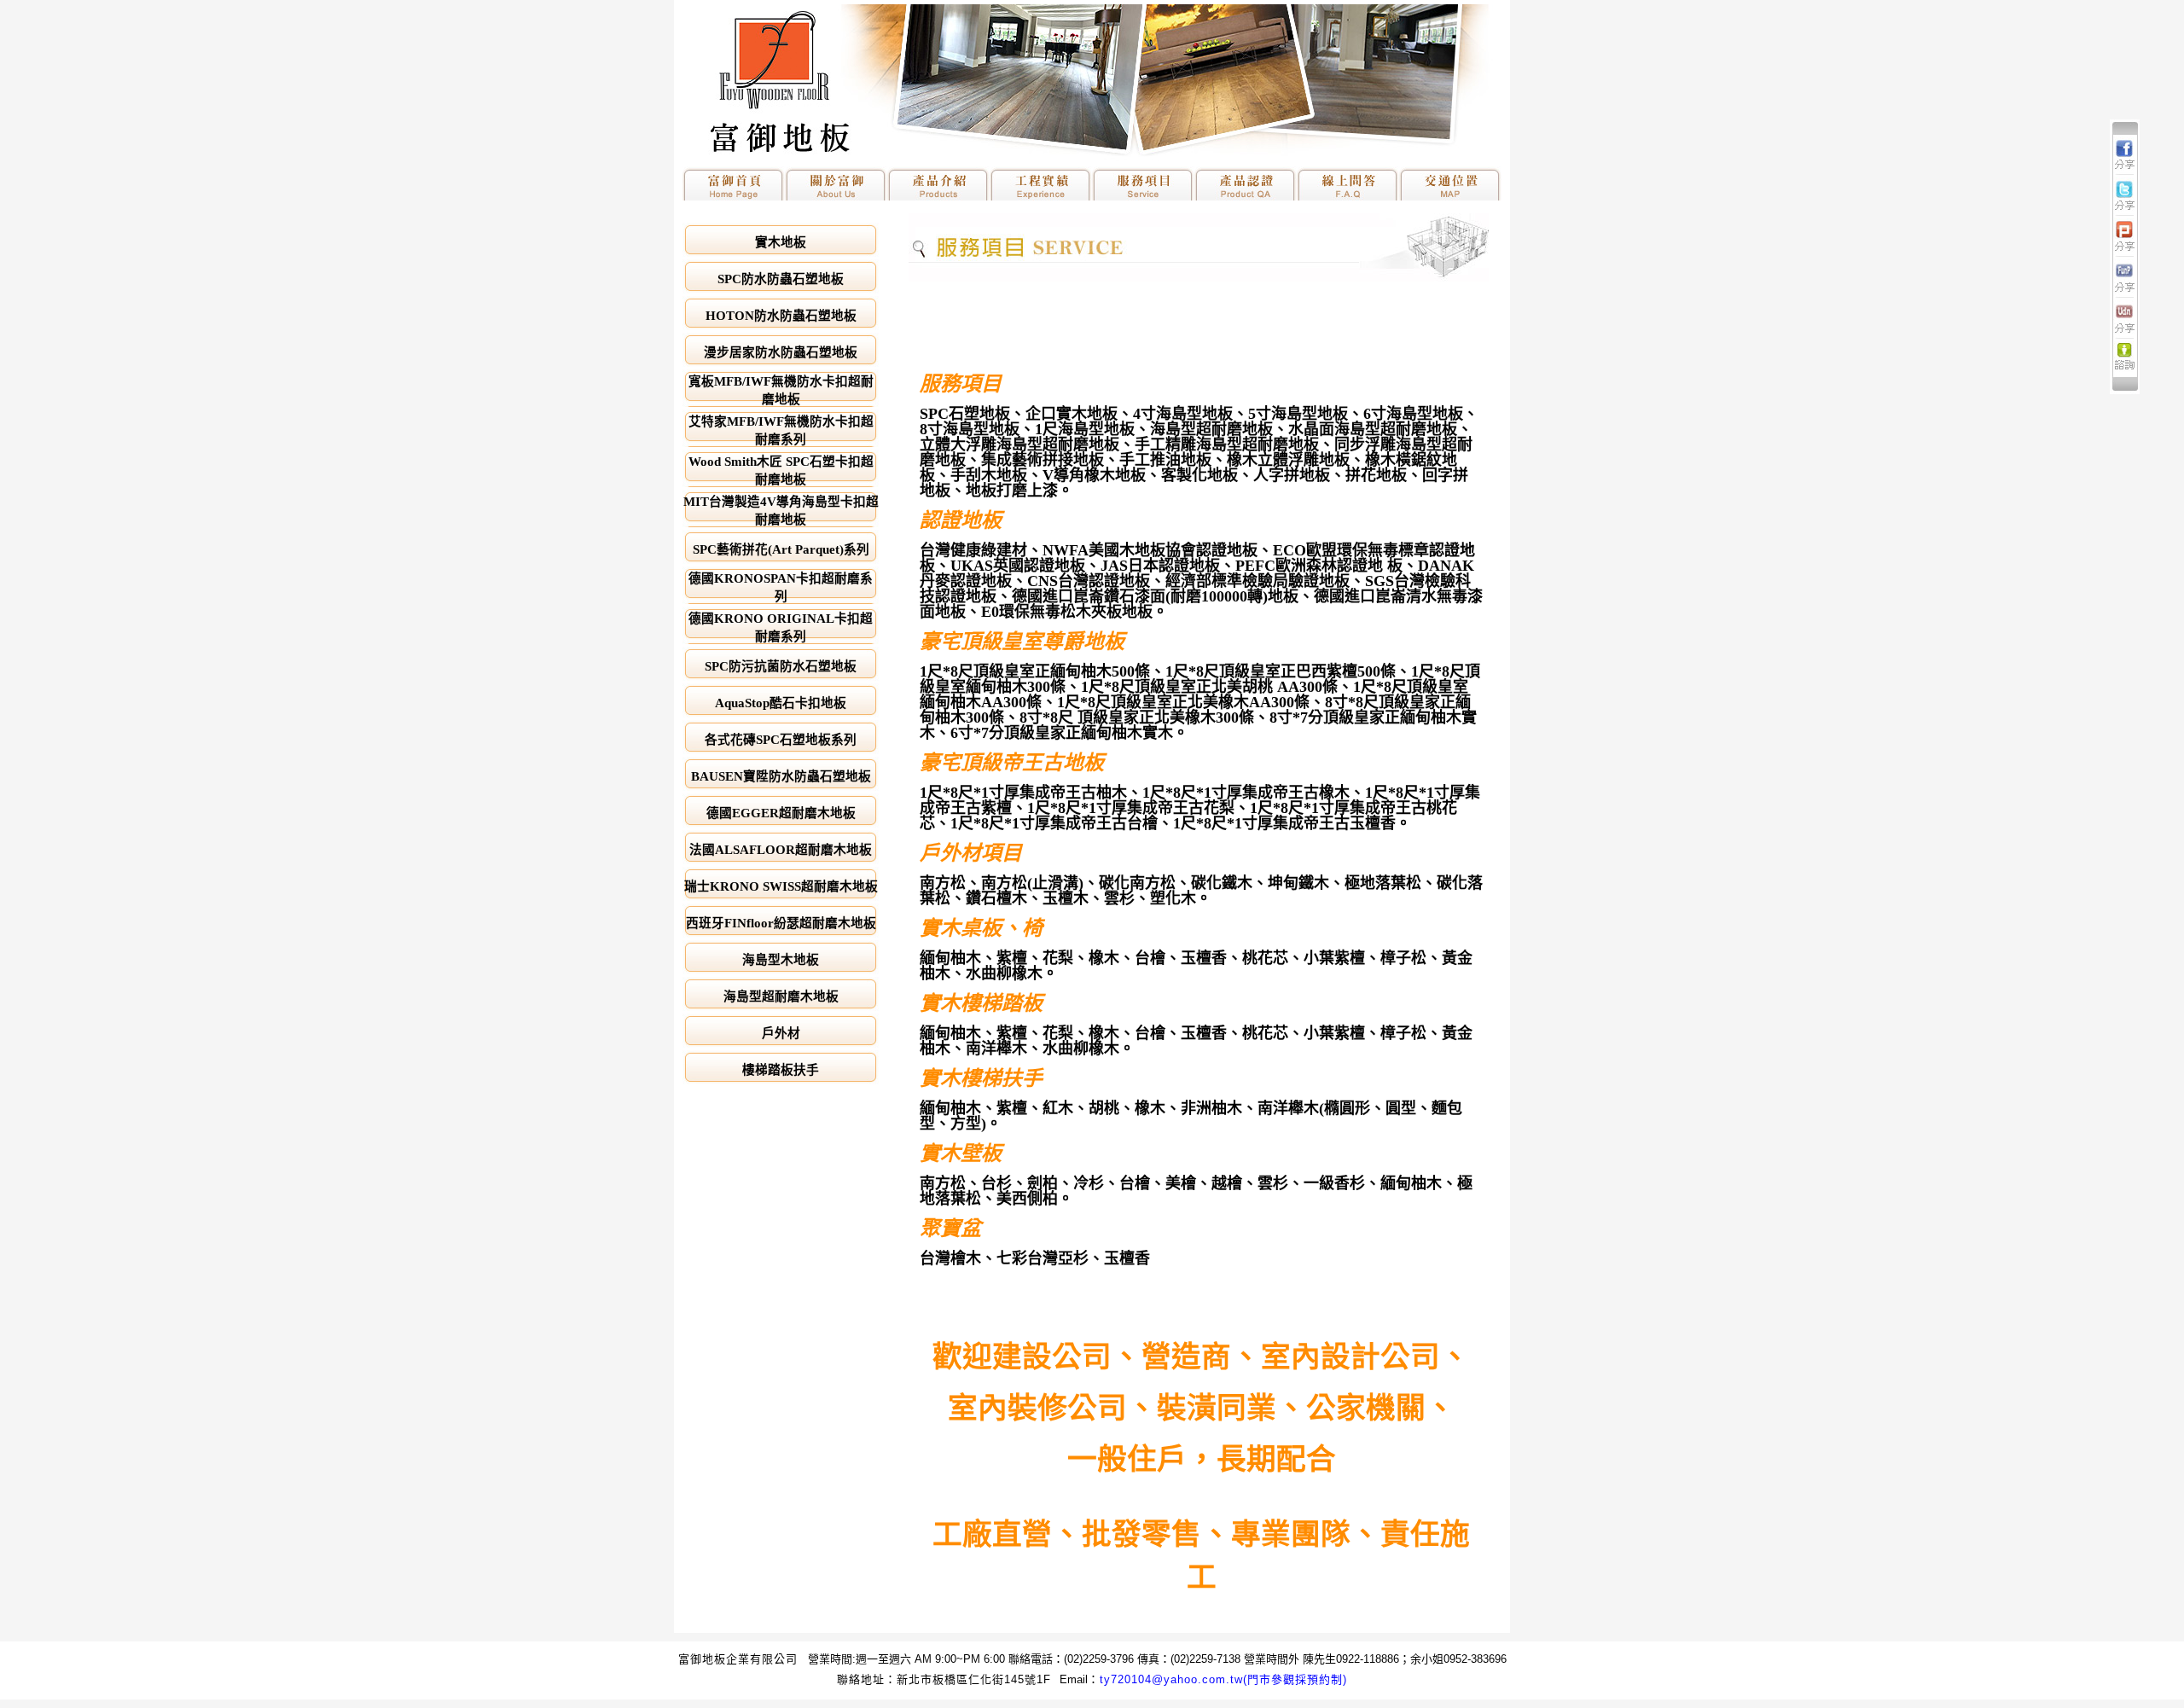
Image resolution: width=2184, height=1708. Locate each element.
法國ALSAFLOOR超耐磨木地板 (781, 850)
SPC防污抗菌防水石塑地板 (781, 666)
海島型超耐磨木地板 (781, 996)
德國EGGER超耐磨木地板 (781, 813)
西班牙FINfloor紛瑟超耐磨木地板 (781, 923)
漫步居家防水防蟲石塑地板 (781, 352)
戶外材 (781, 1033)
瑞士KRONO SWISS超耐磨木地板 (781, 886)
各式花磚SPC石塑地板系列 (781, 740)
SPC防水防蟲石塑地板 (781, 279)
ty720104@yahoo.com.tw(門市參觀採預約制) (1223, 1679)
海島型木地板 (781, 960)
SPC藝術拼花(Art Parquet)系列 (781, 549)
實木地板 (781, 242)
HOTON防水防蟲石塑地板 (781, 316)
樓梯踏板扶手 (781, 1070)
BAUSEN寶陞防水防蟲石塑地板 (781, 776)
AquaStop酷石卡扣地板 (781, 703)
